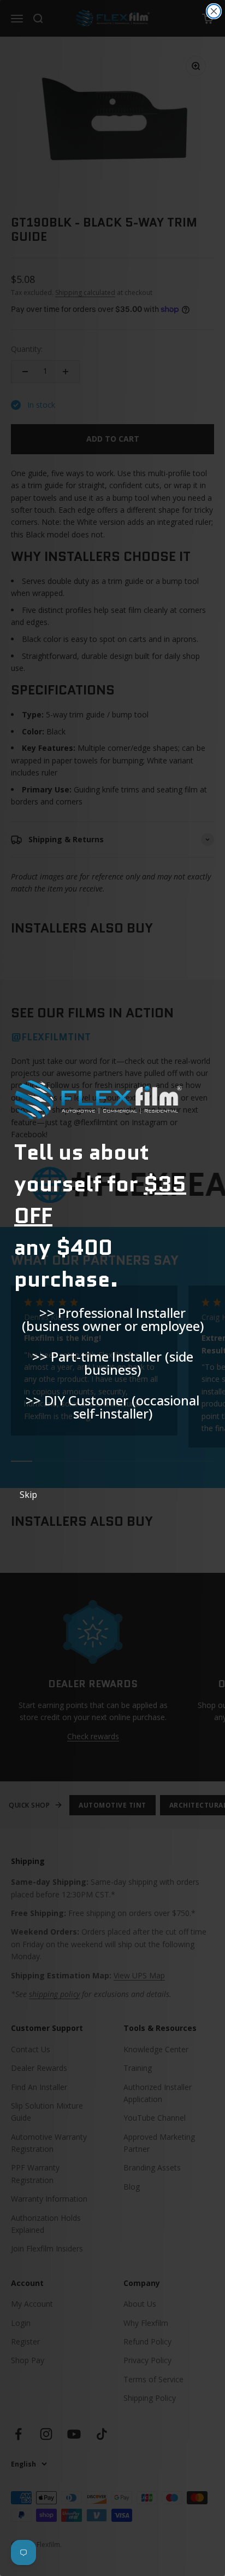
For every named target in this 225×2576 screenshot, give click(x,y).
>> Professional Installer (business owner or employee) (113, 1319)
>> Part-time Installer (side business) (113, 1363)
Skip (28, 1495)
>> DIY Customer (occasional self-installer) (112, 1407)
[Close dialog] (214, 11)
